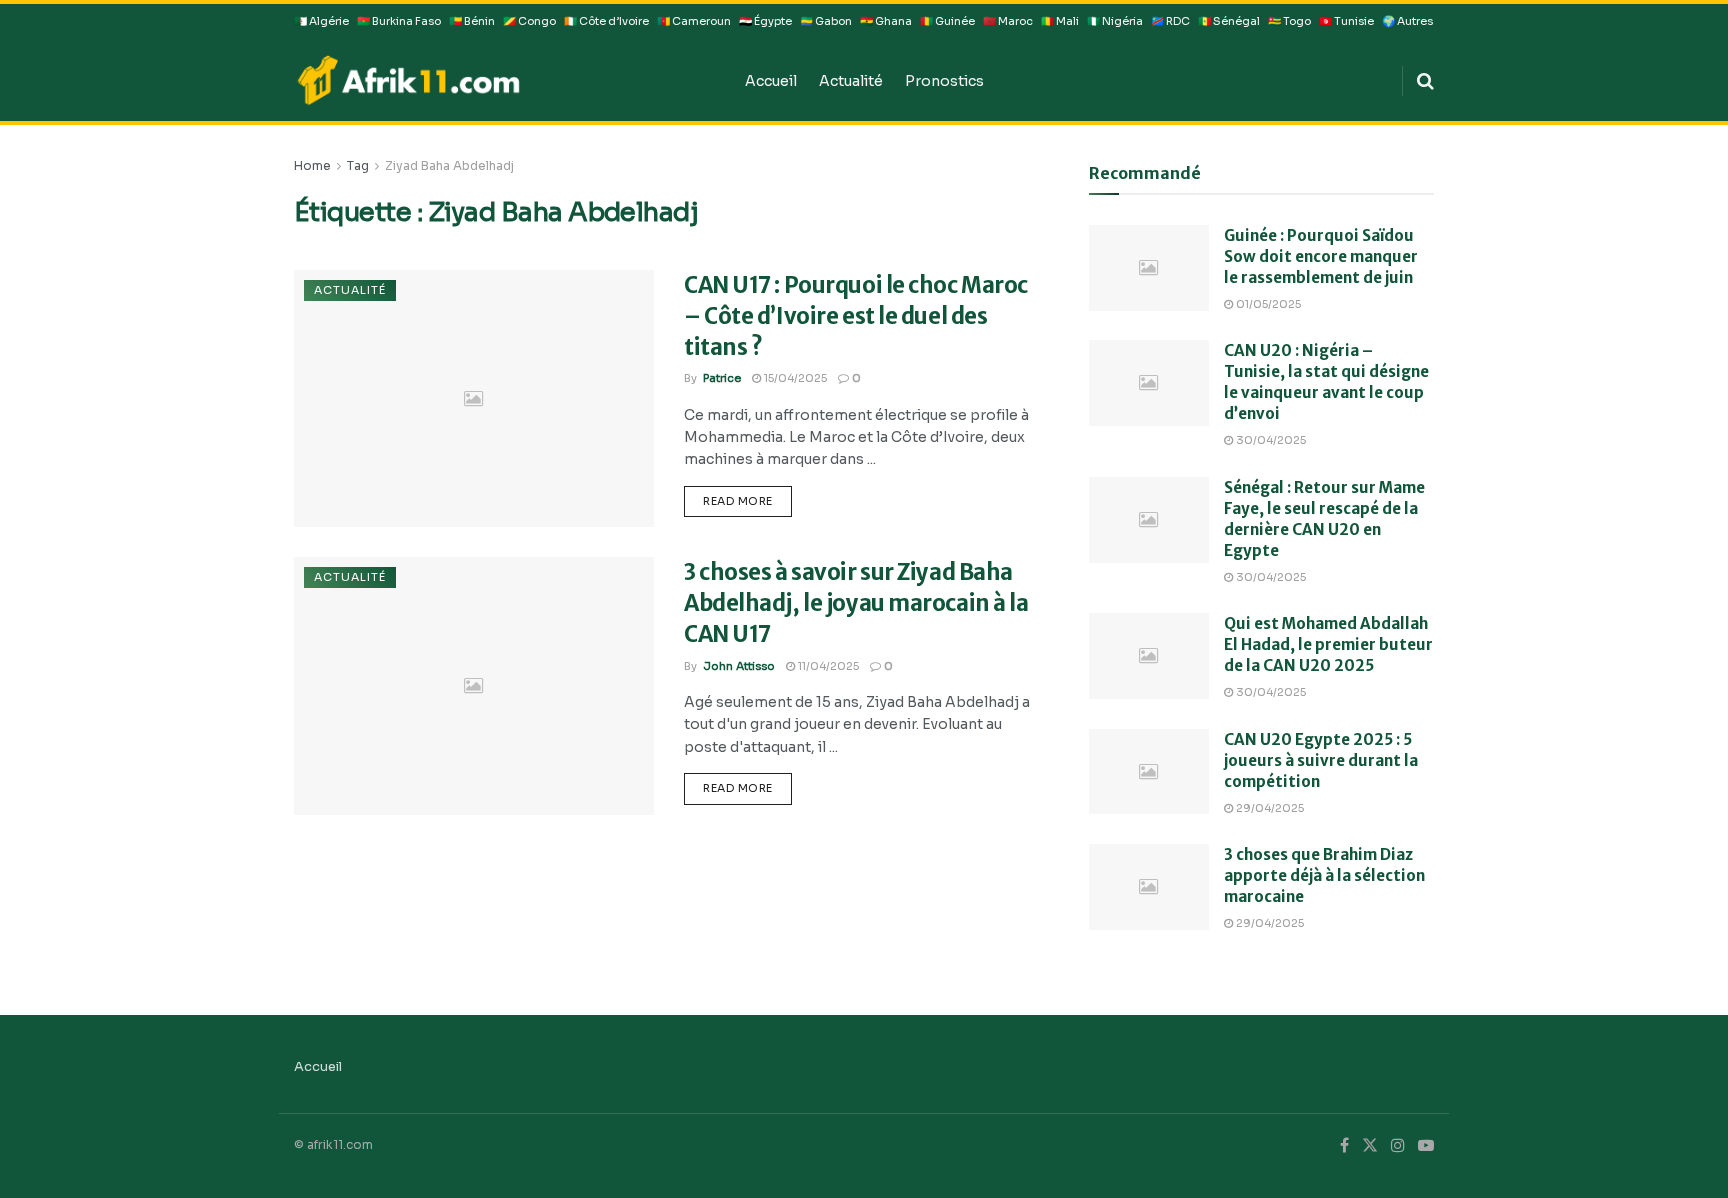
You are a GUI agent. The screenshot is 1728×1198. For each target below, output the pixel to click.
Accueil (771, 81)
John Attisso (739, 666)
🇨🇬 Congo (529, 21)
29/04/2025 (1268, 808)
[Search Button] (1425, 81)
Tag (358, 165)
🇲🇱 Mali (1060, 21)
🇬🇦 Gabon (826, 21)
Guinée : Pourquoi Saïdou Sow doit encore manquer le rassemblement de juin (1321, 256)
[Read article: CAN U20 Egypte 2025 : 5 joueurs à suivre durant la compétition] (1149, 772)
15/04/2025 (794, 378)
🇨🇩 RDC (1170, 21)
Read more (747, 497)
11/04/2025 (827, 666)
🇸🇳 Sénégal (1229, 21)
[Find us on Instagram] (1398, 1146)
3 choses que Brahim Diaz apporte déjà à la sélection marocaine (1324, 875)
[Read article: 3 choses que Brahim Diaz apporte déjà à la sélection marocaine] (1149, 887)
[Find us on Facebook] (1344, 1146)
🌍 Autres (1407, 21)
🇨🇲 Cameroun (694, 21)
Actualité (851, 81)
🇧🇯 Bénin (472, 21)
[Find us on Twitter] (1370, 1146)
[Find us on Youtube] (1426, 1146)
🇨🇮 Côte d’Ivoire (606, 21)
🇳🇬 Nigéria (1115, 21)
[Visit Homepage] (505, 80)
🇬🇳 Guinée (947, 21)
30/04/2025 (1269, 440)
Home (312, 165)
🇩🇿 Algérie (321, 21)
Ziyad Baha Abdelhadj (449, 165)
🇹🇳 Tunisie (1346, 21)
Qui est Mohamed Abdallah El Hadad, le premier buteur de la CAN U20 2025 (1328, 644)
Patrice (722, 378)
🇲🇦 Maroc (1008, 21)
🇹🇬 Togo (1289, 21)
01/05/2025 (1267, 304)
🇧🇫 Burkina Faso (399, 21)
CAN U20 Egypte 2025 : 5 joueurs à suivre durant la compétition (1321, 760)
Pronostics (944, 81)
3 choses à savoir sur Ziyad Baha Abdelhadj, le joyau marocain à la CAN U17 (856, 603)
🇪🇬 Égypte (765, 21)
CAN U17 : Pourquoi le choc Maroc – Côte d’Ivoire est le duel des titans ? (856, 316)
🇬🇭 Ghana (886, 21)
